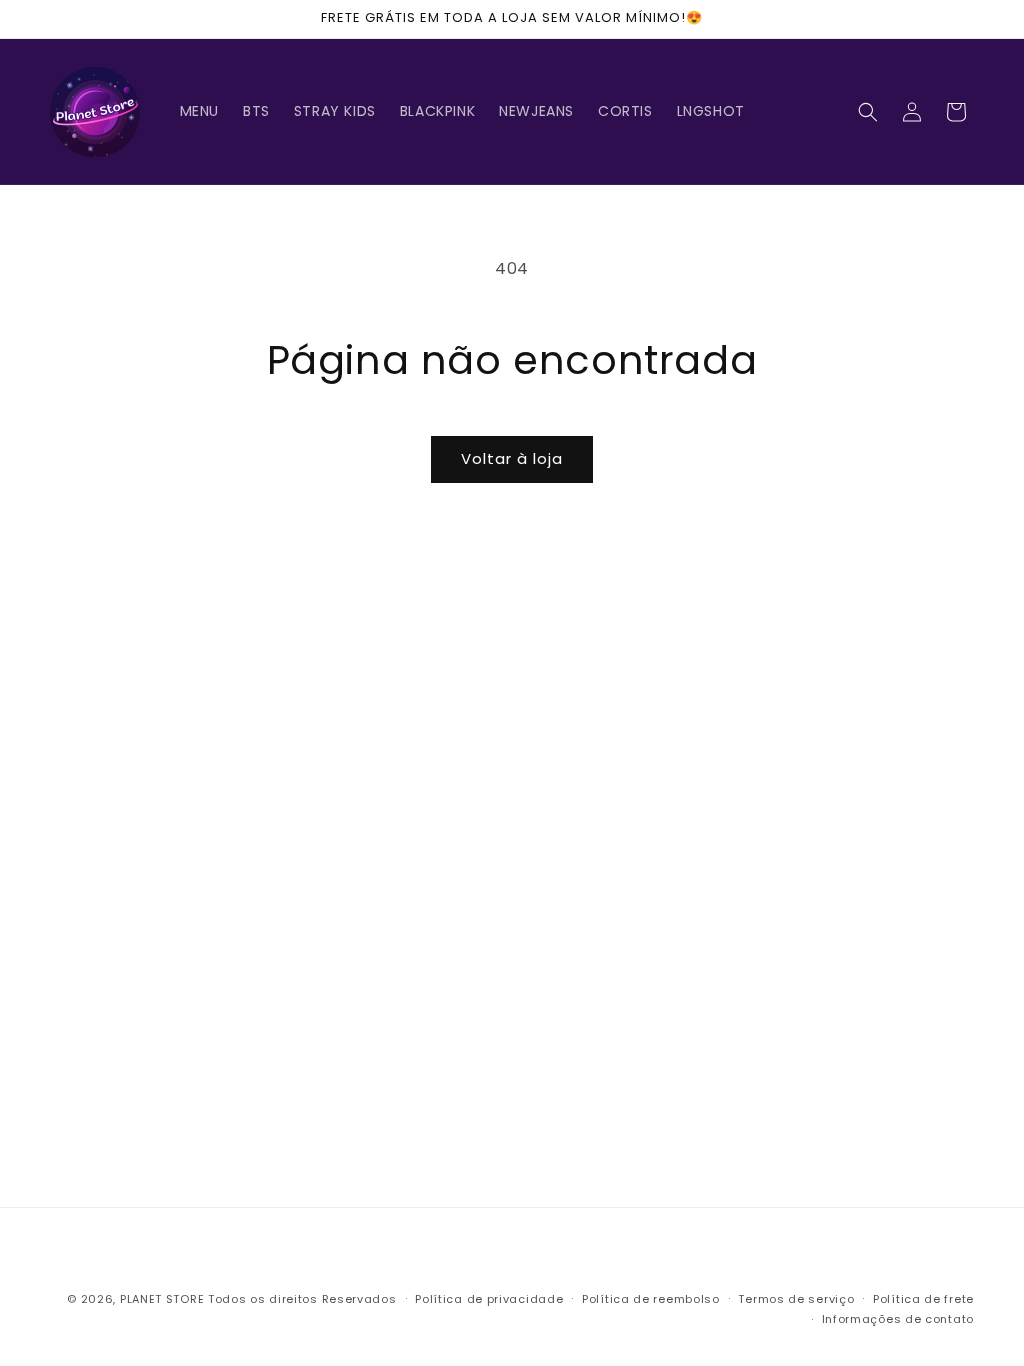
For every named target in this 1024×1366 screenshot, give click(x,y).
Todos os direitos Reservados (302, 1299)
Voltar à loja (512, 458)
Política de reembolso (651, 1299)
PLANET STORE (164, 1299)
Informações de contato (898, 1319)
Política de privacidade (489, 1299)
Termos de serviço (796, 1299)
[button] (868, 112)
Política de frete (923, 1299)
